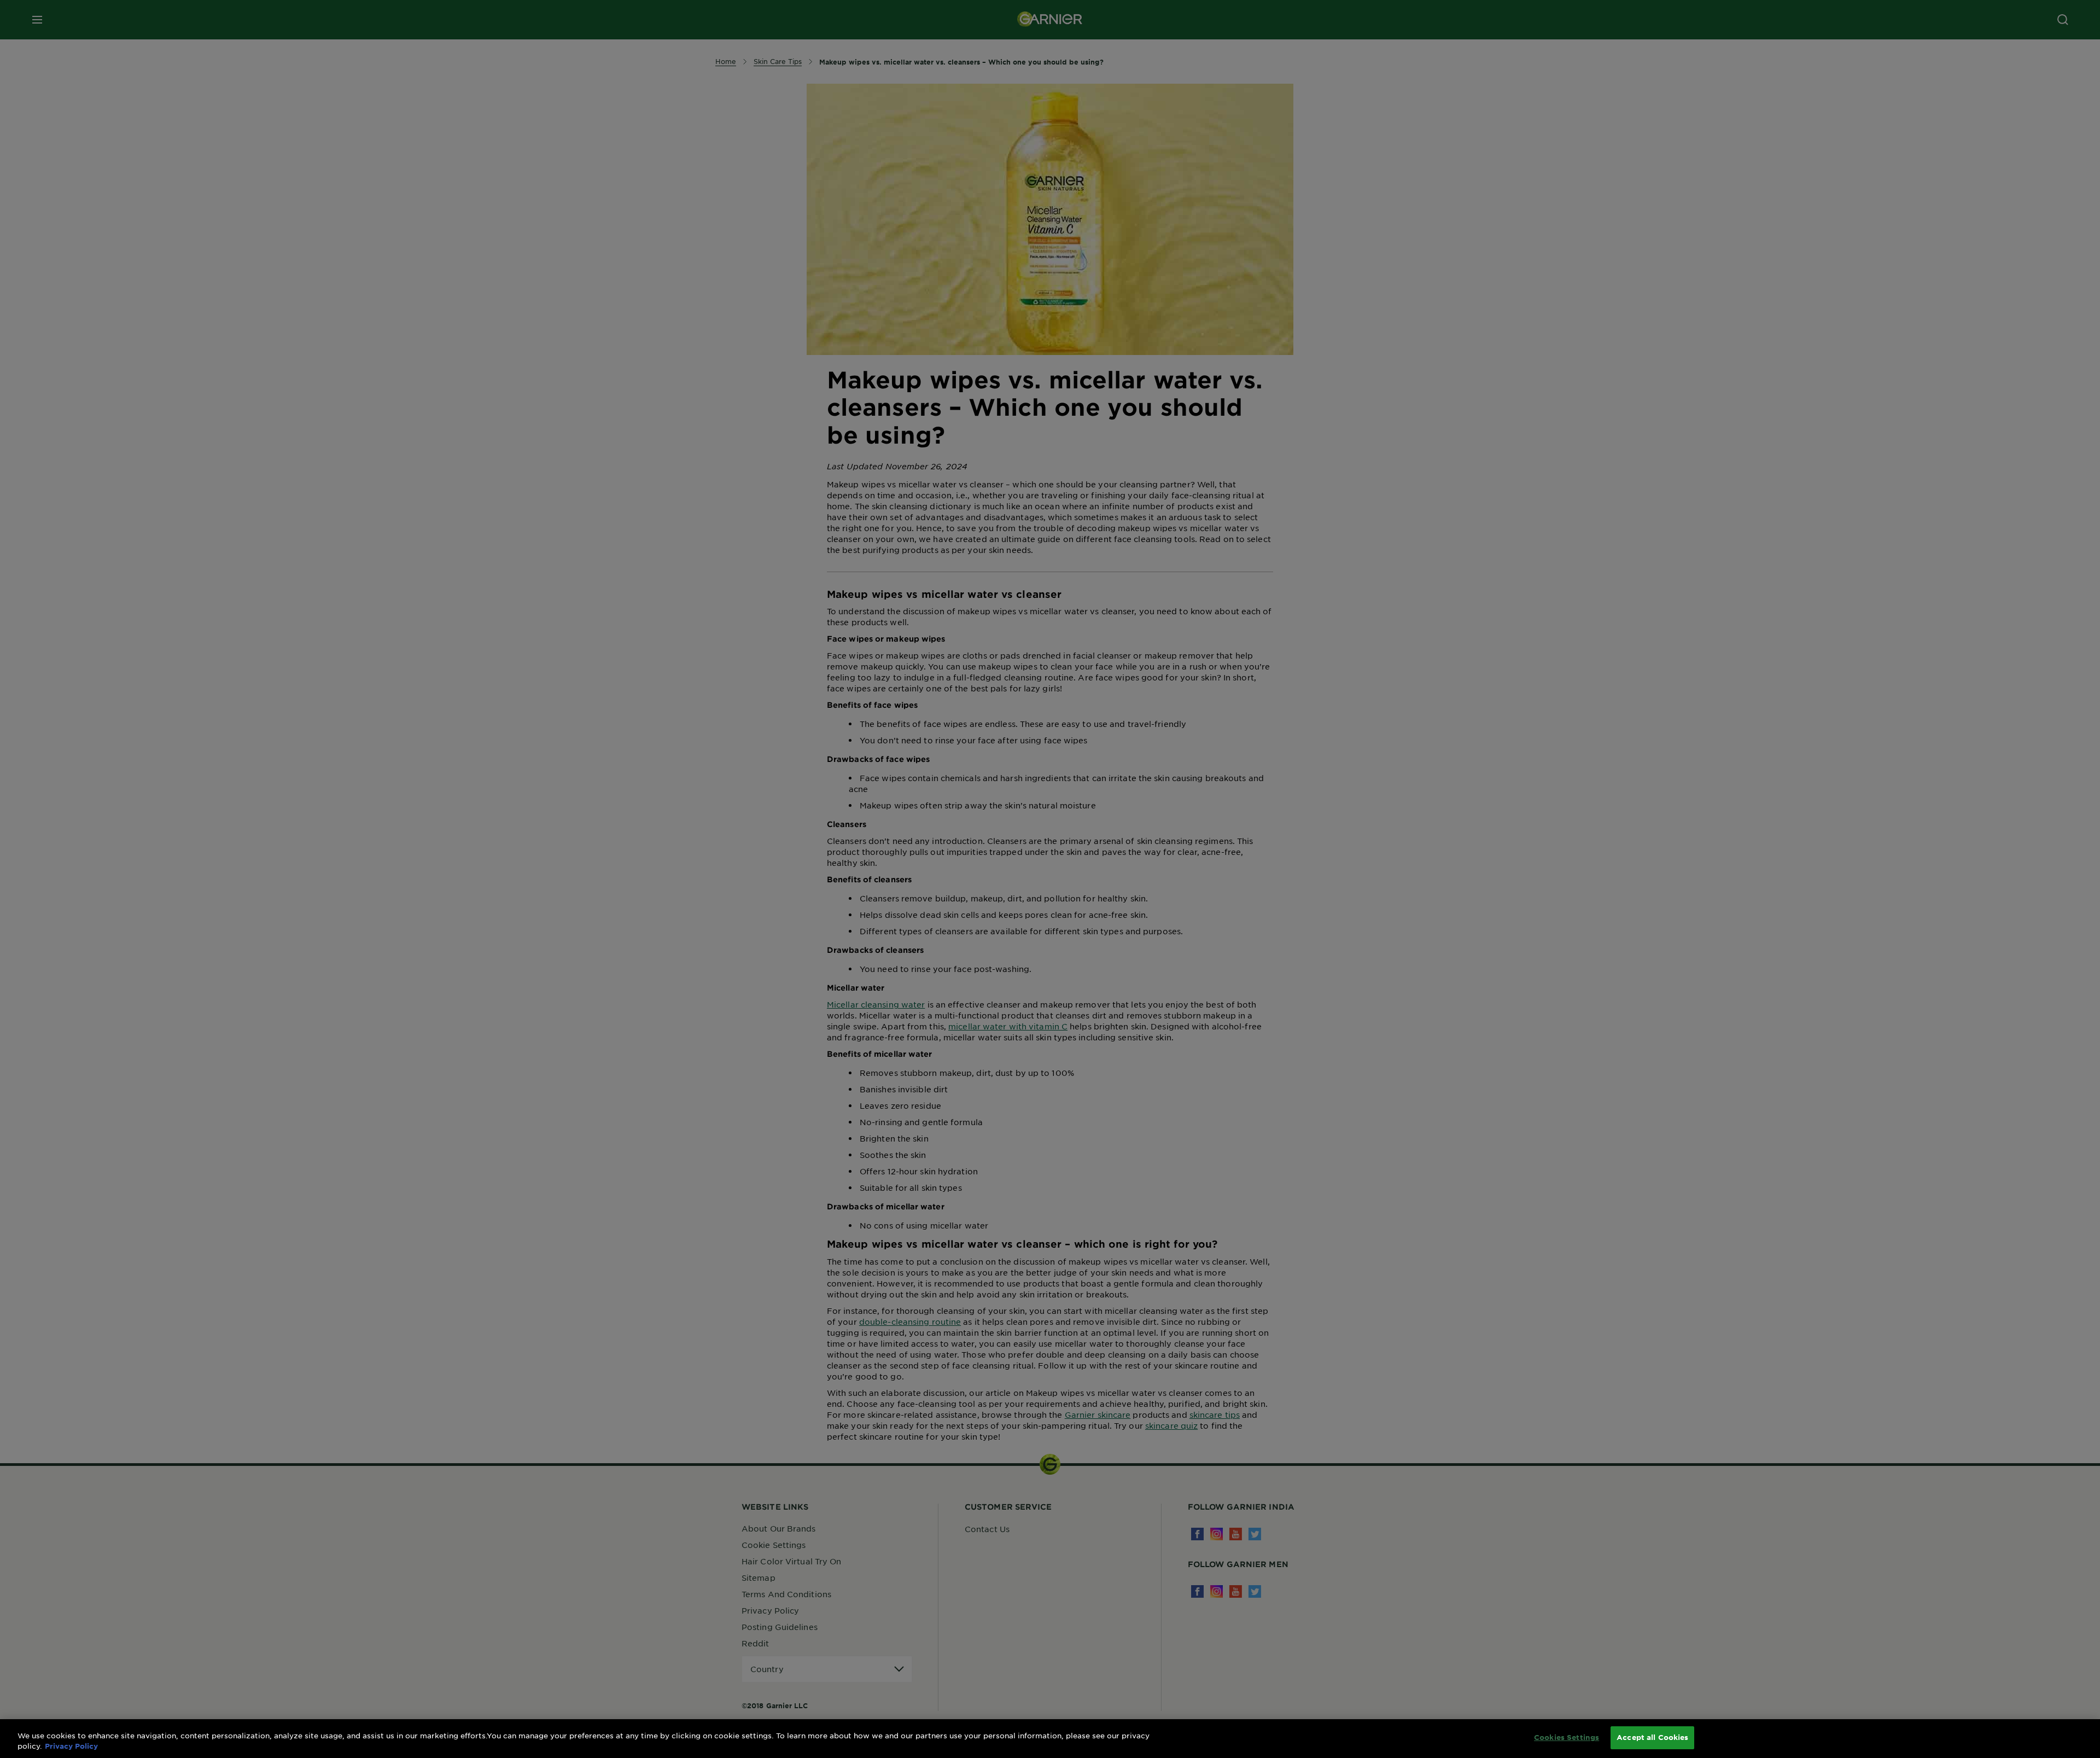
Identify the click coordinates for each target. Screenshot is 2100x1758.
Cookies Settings (1567, 1737)
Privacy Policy (71, 1747)
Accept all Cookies (1652, 1737)
